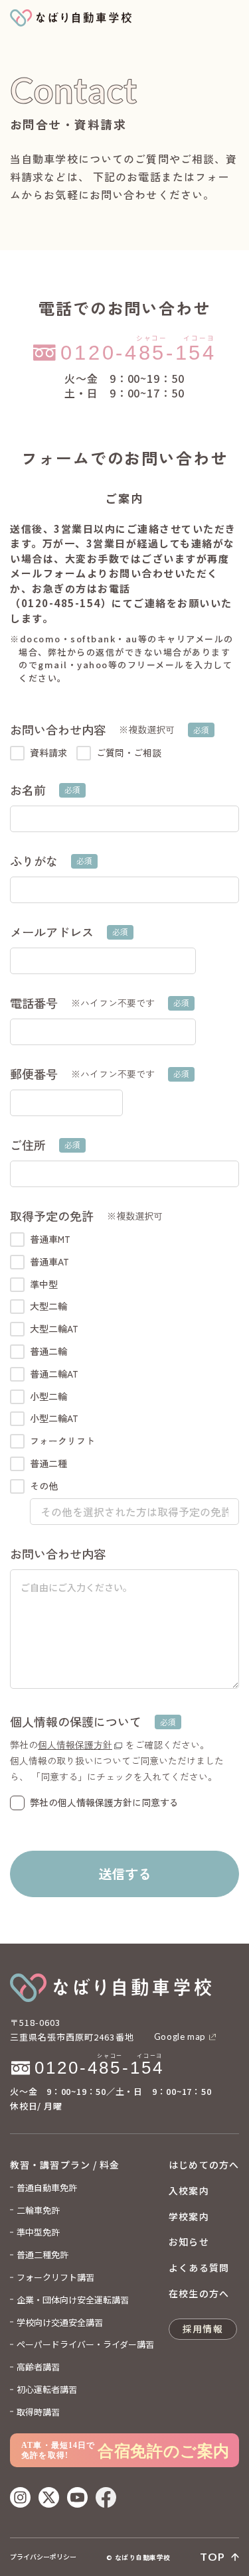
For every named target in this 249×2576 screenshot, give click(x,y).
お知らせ (189, 2242)
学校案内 (189, 2216)
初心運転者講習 (47, 2389)
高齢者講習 (38, 2367)
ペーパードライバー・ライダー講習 (85, 2344)
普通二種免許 (42, 2254)
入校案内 (189, 2190)
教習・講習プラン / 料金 (65, 2165)
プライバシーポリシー (43, 2557)
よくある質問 (199, 2267)
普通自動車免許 (47, 2187)
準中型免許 (38, 2232)
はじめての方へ (204, 2165)
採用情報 (203, 2328)
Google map (180, 2037)
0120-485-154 (33, 2048)
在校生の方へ (199, 2293)
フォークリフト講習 (55, 2277)
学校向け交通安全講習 (60, 2322)
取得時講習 (38, 2412)
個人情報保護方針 (75, 1745)
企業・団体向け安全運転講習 (73, 2300)
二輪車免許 (38, 2210)
